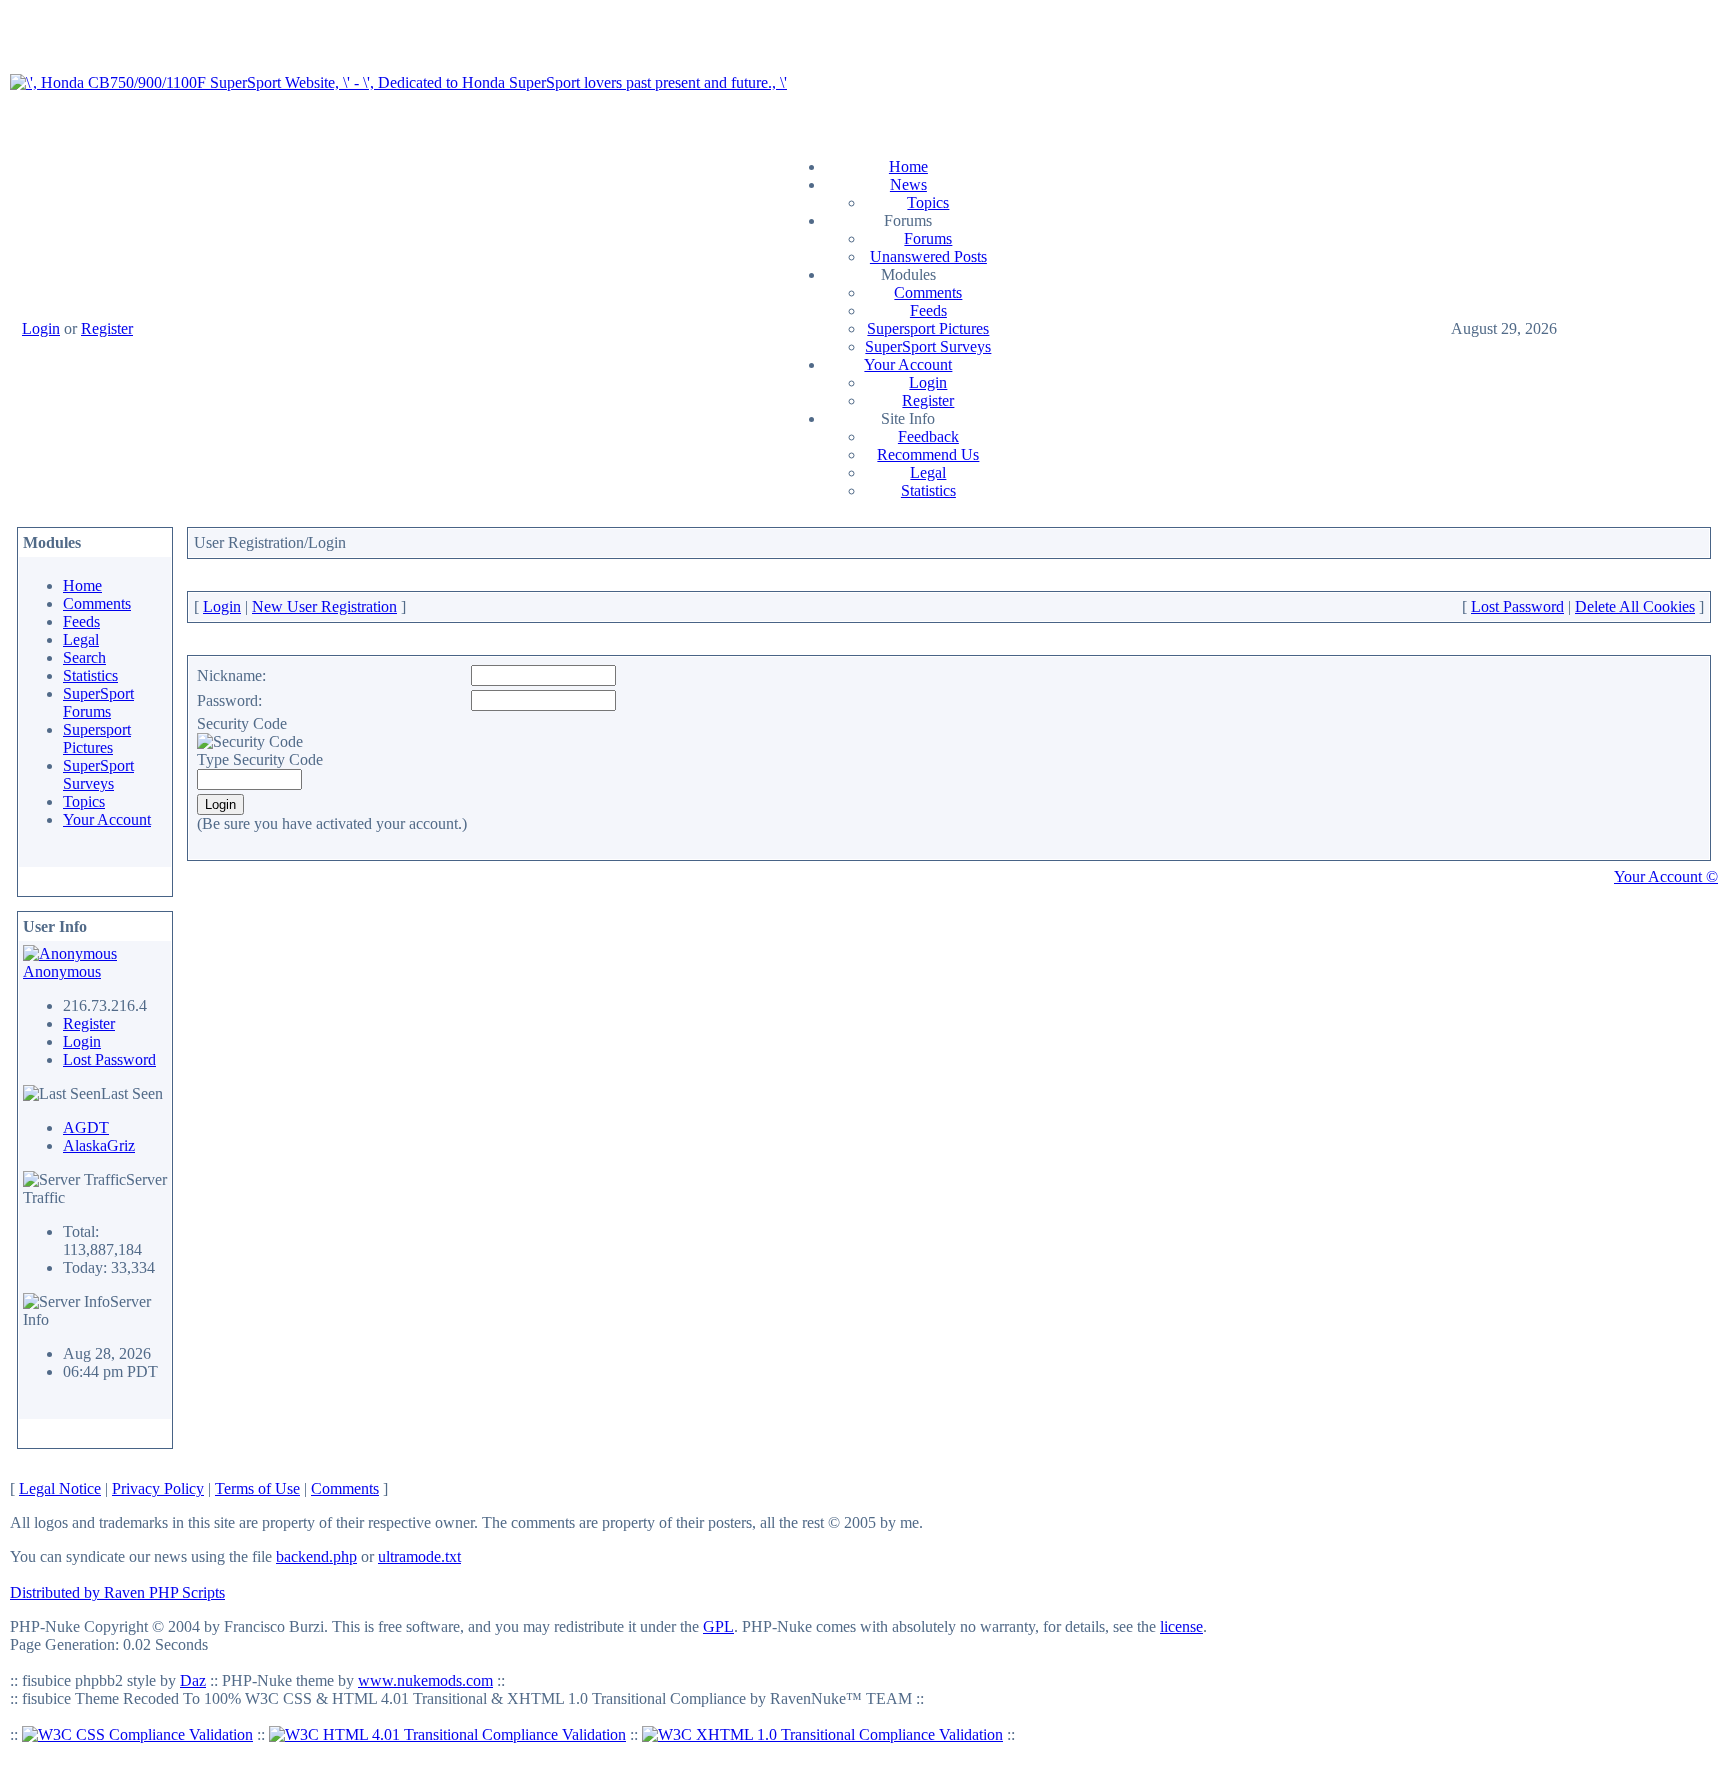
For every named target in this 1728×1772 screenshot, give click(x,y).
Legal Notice (60, 1488)
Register (107, 328)
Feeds (928, 310)
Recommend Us (928, 454)
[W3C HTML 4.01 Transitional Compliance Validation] (447, 1734)
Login (41, 328)
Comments (928, 292)
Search (84, 657)
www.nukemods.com (425, 1680)
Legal (928, 472)
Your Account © (1666, 876)
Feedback (928, 436)
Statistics (928, 490)
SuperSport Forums (98, 702)
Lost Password (109, 1059)
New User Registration (324, 606)
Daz (193, 1680)
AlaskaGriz (99, 1145)
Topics (928, 202)
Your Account (908, 364)
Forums (928, 238)
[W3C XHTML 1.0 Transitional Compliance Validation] (822, 1734)
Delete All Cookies (1635, 606)
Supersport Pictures (928, 328)
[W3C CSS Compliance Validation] (137, 1734)
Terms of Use (257, 1488)
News (908, 184)
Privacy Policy (158, 1488)
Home (908, 166)
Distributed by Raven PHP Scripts (117, 1592)
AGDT (86, 1127)
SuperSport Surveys (928, 346)
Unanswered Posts (928, 256)
